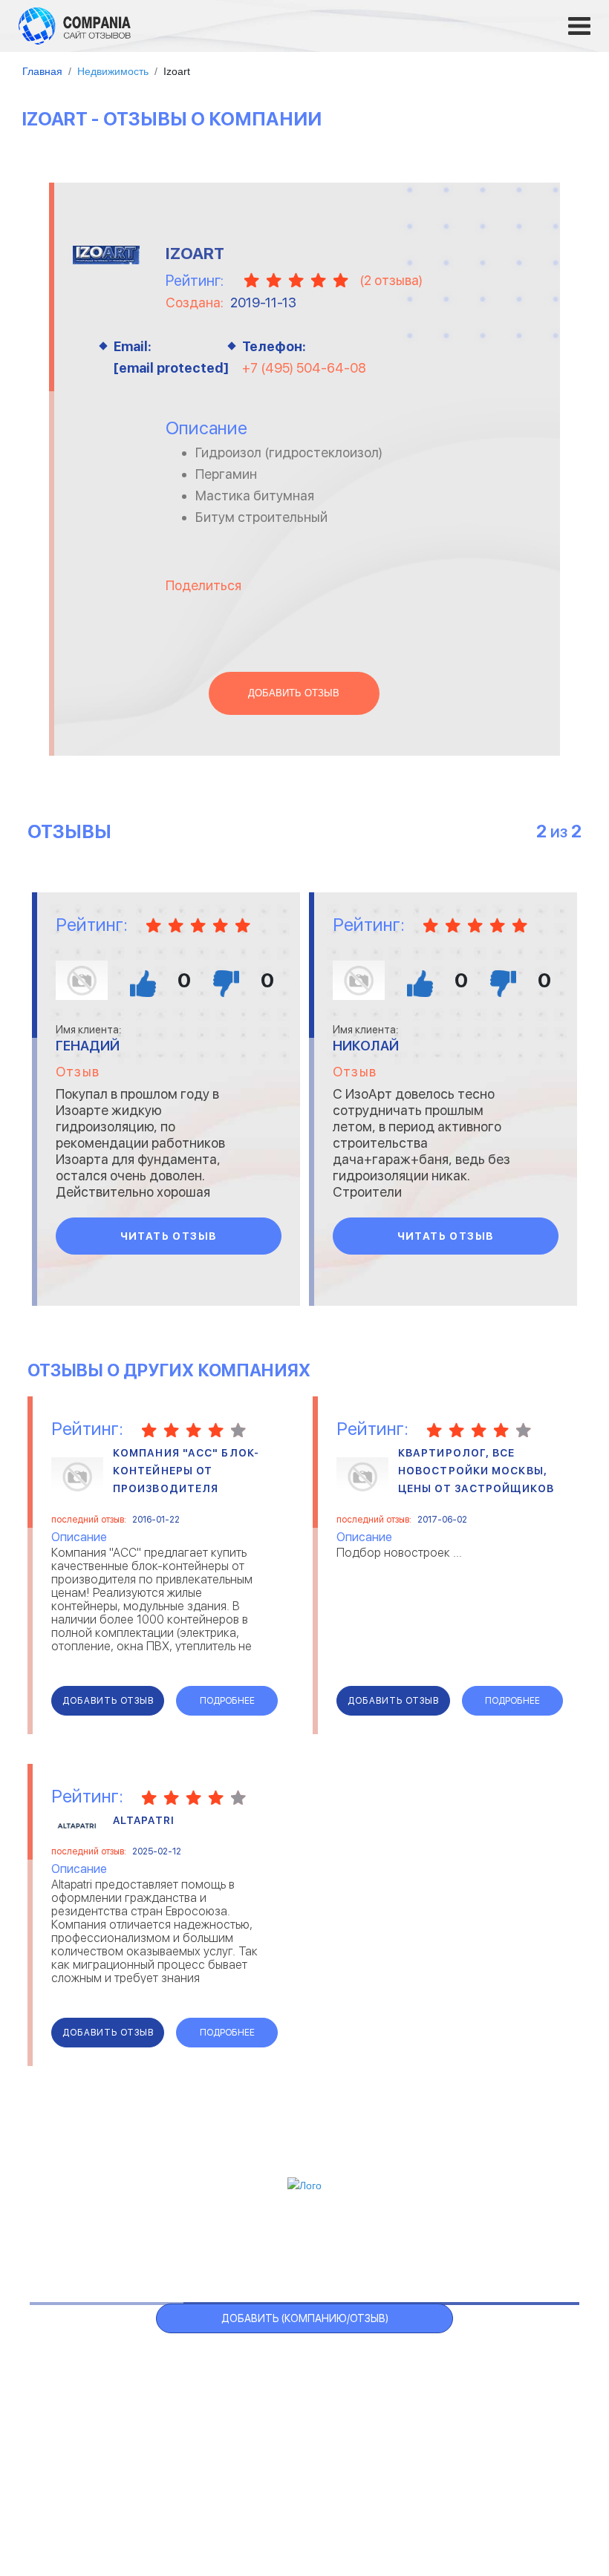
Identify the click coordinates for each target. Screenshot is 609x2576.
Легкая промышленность (481, 2381)
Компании (169, 2244)
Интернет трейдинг (262, 2381)
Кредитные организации (480, 2363)
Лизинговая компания (472, 2400)
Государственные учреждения (288, 2363)
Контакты (74, 2488)
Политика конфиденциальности (386, 2496)
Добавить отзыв (294, 693)
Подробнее (227, 1701)
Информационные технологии (288, 2400)
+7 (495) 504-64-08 (304, 368)
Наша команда (528, 2496)
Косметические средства (279, 2437)
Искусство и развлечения (278, 2418)
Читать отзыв (169, 1236)
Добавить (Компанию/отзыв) (305, 2318)
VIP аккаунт (255, 2244)
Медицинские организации (484, 2437)
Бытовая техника (92, 2437)
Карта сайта (509, 2244)
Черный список (358, 2244)
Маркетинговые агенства (482, 2418)
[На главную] (75, 25)
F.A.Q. (439, 2244)
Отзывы (95, 2244)
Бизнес (64, 2400)
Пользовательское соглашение (204, 2496)
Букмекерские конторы (105, 2418)
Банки (61, 2381)
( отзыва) (391, 280)
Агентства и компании (105, 2363)
